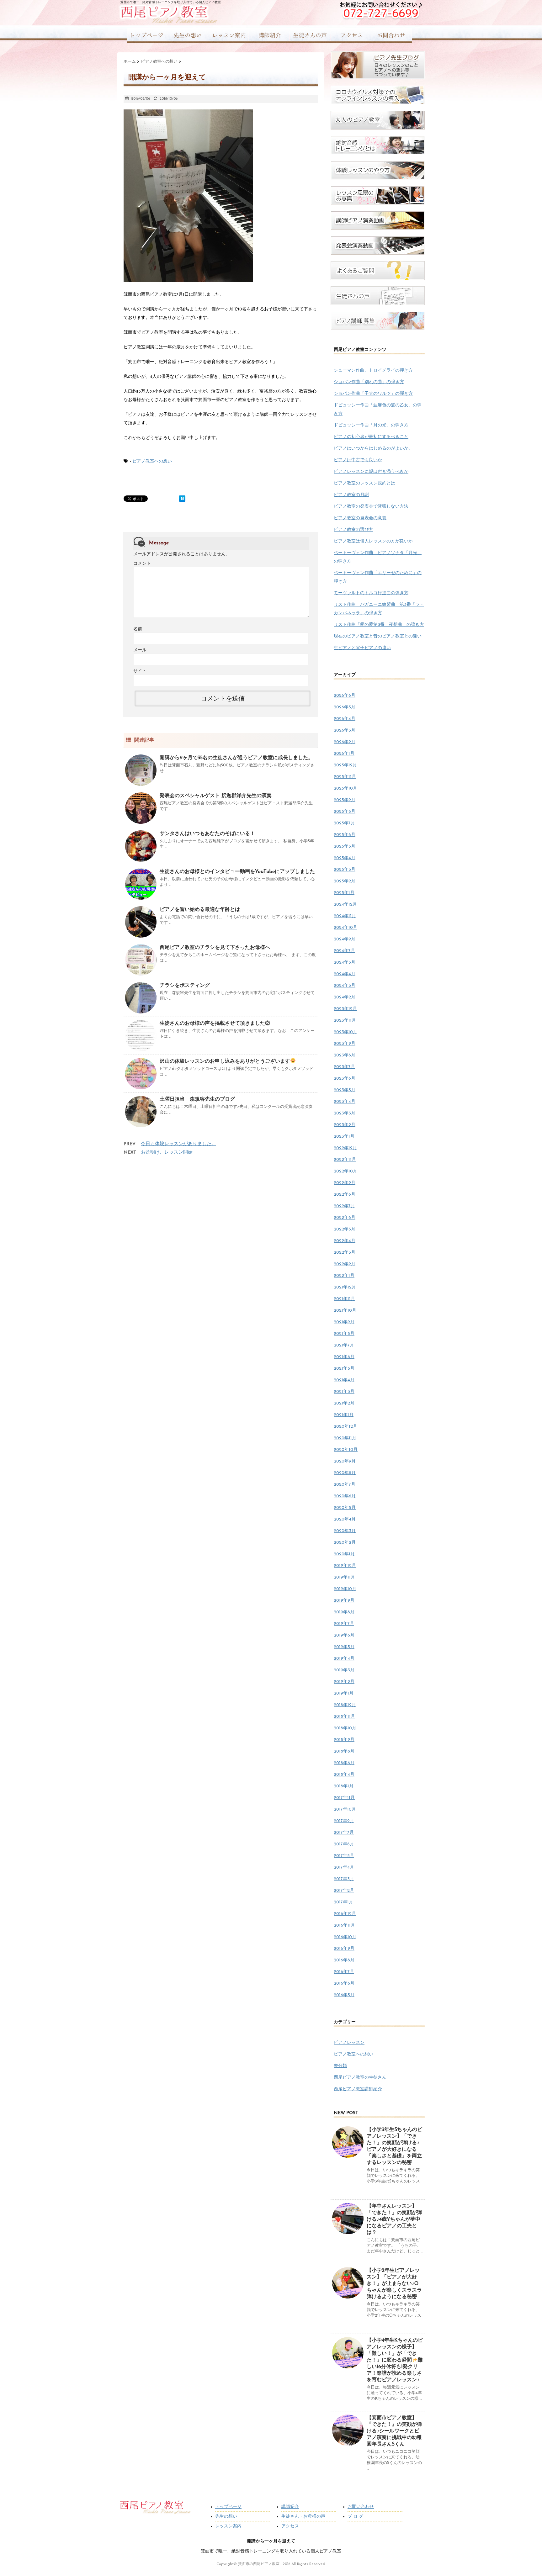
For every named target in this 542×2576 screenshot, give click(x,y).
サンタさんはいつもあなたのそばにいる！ (207, 834)
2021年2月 (344, 1403)
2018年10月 (345, 1728)
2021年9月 (344, 1322)
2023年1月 (344, 1137)
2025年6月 (345, 835)
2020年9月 (345, 1461)
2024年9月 (345, 939)
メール (140, 650)
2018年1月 (344, 1786)
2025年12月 (345, 765)
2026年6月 (345, 696)
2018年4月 (344, 1775)
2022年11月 (345, 1160)
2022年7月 (344, 1206)
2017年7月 (344, 1833)
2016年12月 (345, 1914)
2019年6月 (344, 1635)
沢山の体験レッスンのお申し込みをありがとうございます (225, 1061)
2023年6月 (345, 1079)
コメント (142, 564)
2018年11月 (344, 1717)
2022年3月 (345, 1253)
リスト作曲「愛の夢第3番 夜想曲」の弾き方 (379, 625)
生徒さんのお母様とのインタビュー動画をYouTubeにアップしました (237, 872)
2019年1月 (344, 1693)
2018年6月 (344, 1763)
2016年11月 (344, 1925)
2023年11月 (345, 1021)
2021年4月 (344, 1380)
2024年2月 (345, 997)
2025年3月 (345, 870)
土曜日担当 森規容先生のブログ (197, 1099)
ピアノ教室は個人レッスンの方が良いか (373, 541)
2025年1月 (344, 893)
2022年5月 (345, 1229)
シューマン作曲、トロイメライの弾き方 (373, 370)
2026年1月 (344, 754)
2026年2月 (345, 742)
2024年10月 (345, 928)
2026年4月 (345, 719)
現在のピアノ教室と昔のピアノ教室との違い (378, 636)
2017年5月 (344, 1856)
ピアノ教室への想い (152, 461)
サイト (140, 671)
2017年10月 (345, 1809)
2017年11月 (344, 1798)
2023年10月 (345, 1032)
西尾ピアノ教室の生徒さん (360, 2078)
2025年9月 (345, 800)
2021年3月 (344, 1392)
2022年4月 (345, 1241)
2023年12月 (345, 1009)
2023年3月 (345, 1113)
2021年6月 (344, 1357)
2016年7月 (344, 1972)
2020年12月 (345, 1427)
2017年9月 (344, 1821)
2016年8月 (344, 1960)
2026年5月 (345, 707)
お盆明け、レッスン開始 (167, 1153)
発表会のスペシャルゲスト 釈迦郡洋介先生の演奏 (216, 796)
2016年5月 (344, 1995)
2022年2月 (345, 1264)
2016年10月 (345, 1937)
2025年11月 (345, 777)
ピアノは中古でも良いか (358, 460)
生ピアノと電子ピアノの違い (362, 648)
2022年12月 (345, 1148)
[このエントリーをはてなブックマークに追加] (182, 499)
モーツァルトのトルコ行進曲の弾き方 (371, 593)
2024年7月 (344, 951)
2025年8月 (345, 812)
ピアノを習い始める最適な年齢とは (200, 910)
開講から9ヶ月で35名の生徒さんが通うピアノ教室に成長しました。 (236, 758)
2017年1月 (343, 1902)
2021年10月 (345, 1311)
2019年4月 (344, 1659)
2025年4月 (345, 858)
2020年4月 (345, 1519)
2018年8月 (344, 1751)
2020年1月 (344, 1554)
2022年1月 (344, 1276)
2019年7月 (344, 1624)
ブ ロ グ (355, 2517)
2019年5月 (344, 1647)
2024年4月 (345, 974)
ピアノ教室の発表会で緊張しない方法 (371, 507)
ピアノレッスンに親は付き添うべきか (371, 472)
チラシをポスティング (185, 986)
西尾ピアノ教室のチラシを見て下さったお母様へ (215, 948)
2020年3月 (345, 1531)
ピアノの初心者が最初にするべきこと (371, 437)
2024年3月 (345, 986)
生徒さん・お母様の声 (303, 2517)
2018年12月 (345, 1705)
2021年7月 (344, 1345)
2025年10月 (345, 788)
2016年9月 (344, 1949)
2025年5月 (345, 846)
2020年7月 (345, 1485)
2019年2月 (344, 1682)
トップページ (228, 2507)
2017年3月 (344, 1879)
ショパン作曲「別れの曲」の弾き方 (369, 382)
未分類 (340, 2066)
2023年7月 (344, 1067)
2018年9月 (344, 1740)
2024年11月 (345, 916)
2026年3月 (345, 730)
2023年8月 (345, 1055)
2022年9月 (345, 1183)
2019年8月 (344, 1612)
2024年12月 (345, 905)
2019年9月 (344, 1601)
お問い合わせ (361, 2507)
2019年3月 (344, 1670)
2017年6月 (344, 1844)
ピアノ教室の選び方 (353, 530)
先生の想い (226, 2517)
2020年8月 (345, 1473)
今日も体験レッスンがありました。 (178, 1144)
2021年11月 (344, 1299)
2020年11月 (345, 1438)
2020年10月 (346, 1450)
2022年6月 (345, 1218)
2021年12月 (345, 1287)
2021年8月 (344, 1334)
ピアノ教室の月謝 (351, 495)
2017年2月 (344, 1891)
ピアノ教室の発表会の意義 (360, 518)
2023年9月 (345, 1044)
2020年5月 (345, 1508)
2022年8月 (345, 1195)
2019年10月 (345, 1589)
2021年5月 (344, 1369)
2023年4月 (345, 1102)
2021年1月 (344, 1415)
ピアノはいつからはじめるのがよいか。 (373, 449)
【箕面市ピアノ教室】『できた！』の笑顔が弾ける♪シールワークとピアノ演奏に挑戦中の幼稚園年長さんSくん (394, 2431)
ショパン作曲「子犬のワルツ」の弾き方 (373, 394)
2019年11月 (344, 1577)
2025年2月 (345, 881)
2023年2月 (345, 1125)
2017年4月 (344, 1867)
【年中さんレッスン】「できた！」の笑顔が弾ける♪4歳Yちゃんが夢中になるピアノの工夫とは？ (394, 2219)
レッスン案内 (228, 2526)
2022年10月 (345, 1171)
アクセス (290, 2526)
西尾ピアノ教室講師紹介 (358, 2089)
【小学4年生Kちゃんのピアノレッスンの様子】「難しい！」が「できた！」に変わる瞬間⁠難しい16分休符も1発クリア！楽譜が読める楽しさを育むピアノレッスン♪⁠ (395, 2360)
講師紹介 (290, 2507)
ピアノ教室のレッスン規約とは (364, 483)
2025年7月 (344, 823)
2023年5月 (345, 1090)
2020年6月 (345, 1496)
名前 (138, 629)
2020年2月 (345, 1543)
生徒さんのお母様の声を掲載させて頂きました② (215, 1024)
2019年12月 (345, 1566)
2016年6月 (344, 1984)
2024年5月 (345, 963)
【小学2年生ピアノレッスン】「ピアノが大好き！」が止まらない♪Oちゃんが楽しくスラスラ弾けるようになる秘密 (394, 2284)
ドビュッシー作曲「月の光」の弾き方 (371, 425)
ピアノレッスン (349, 2043)
